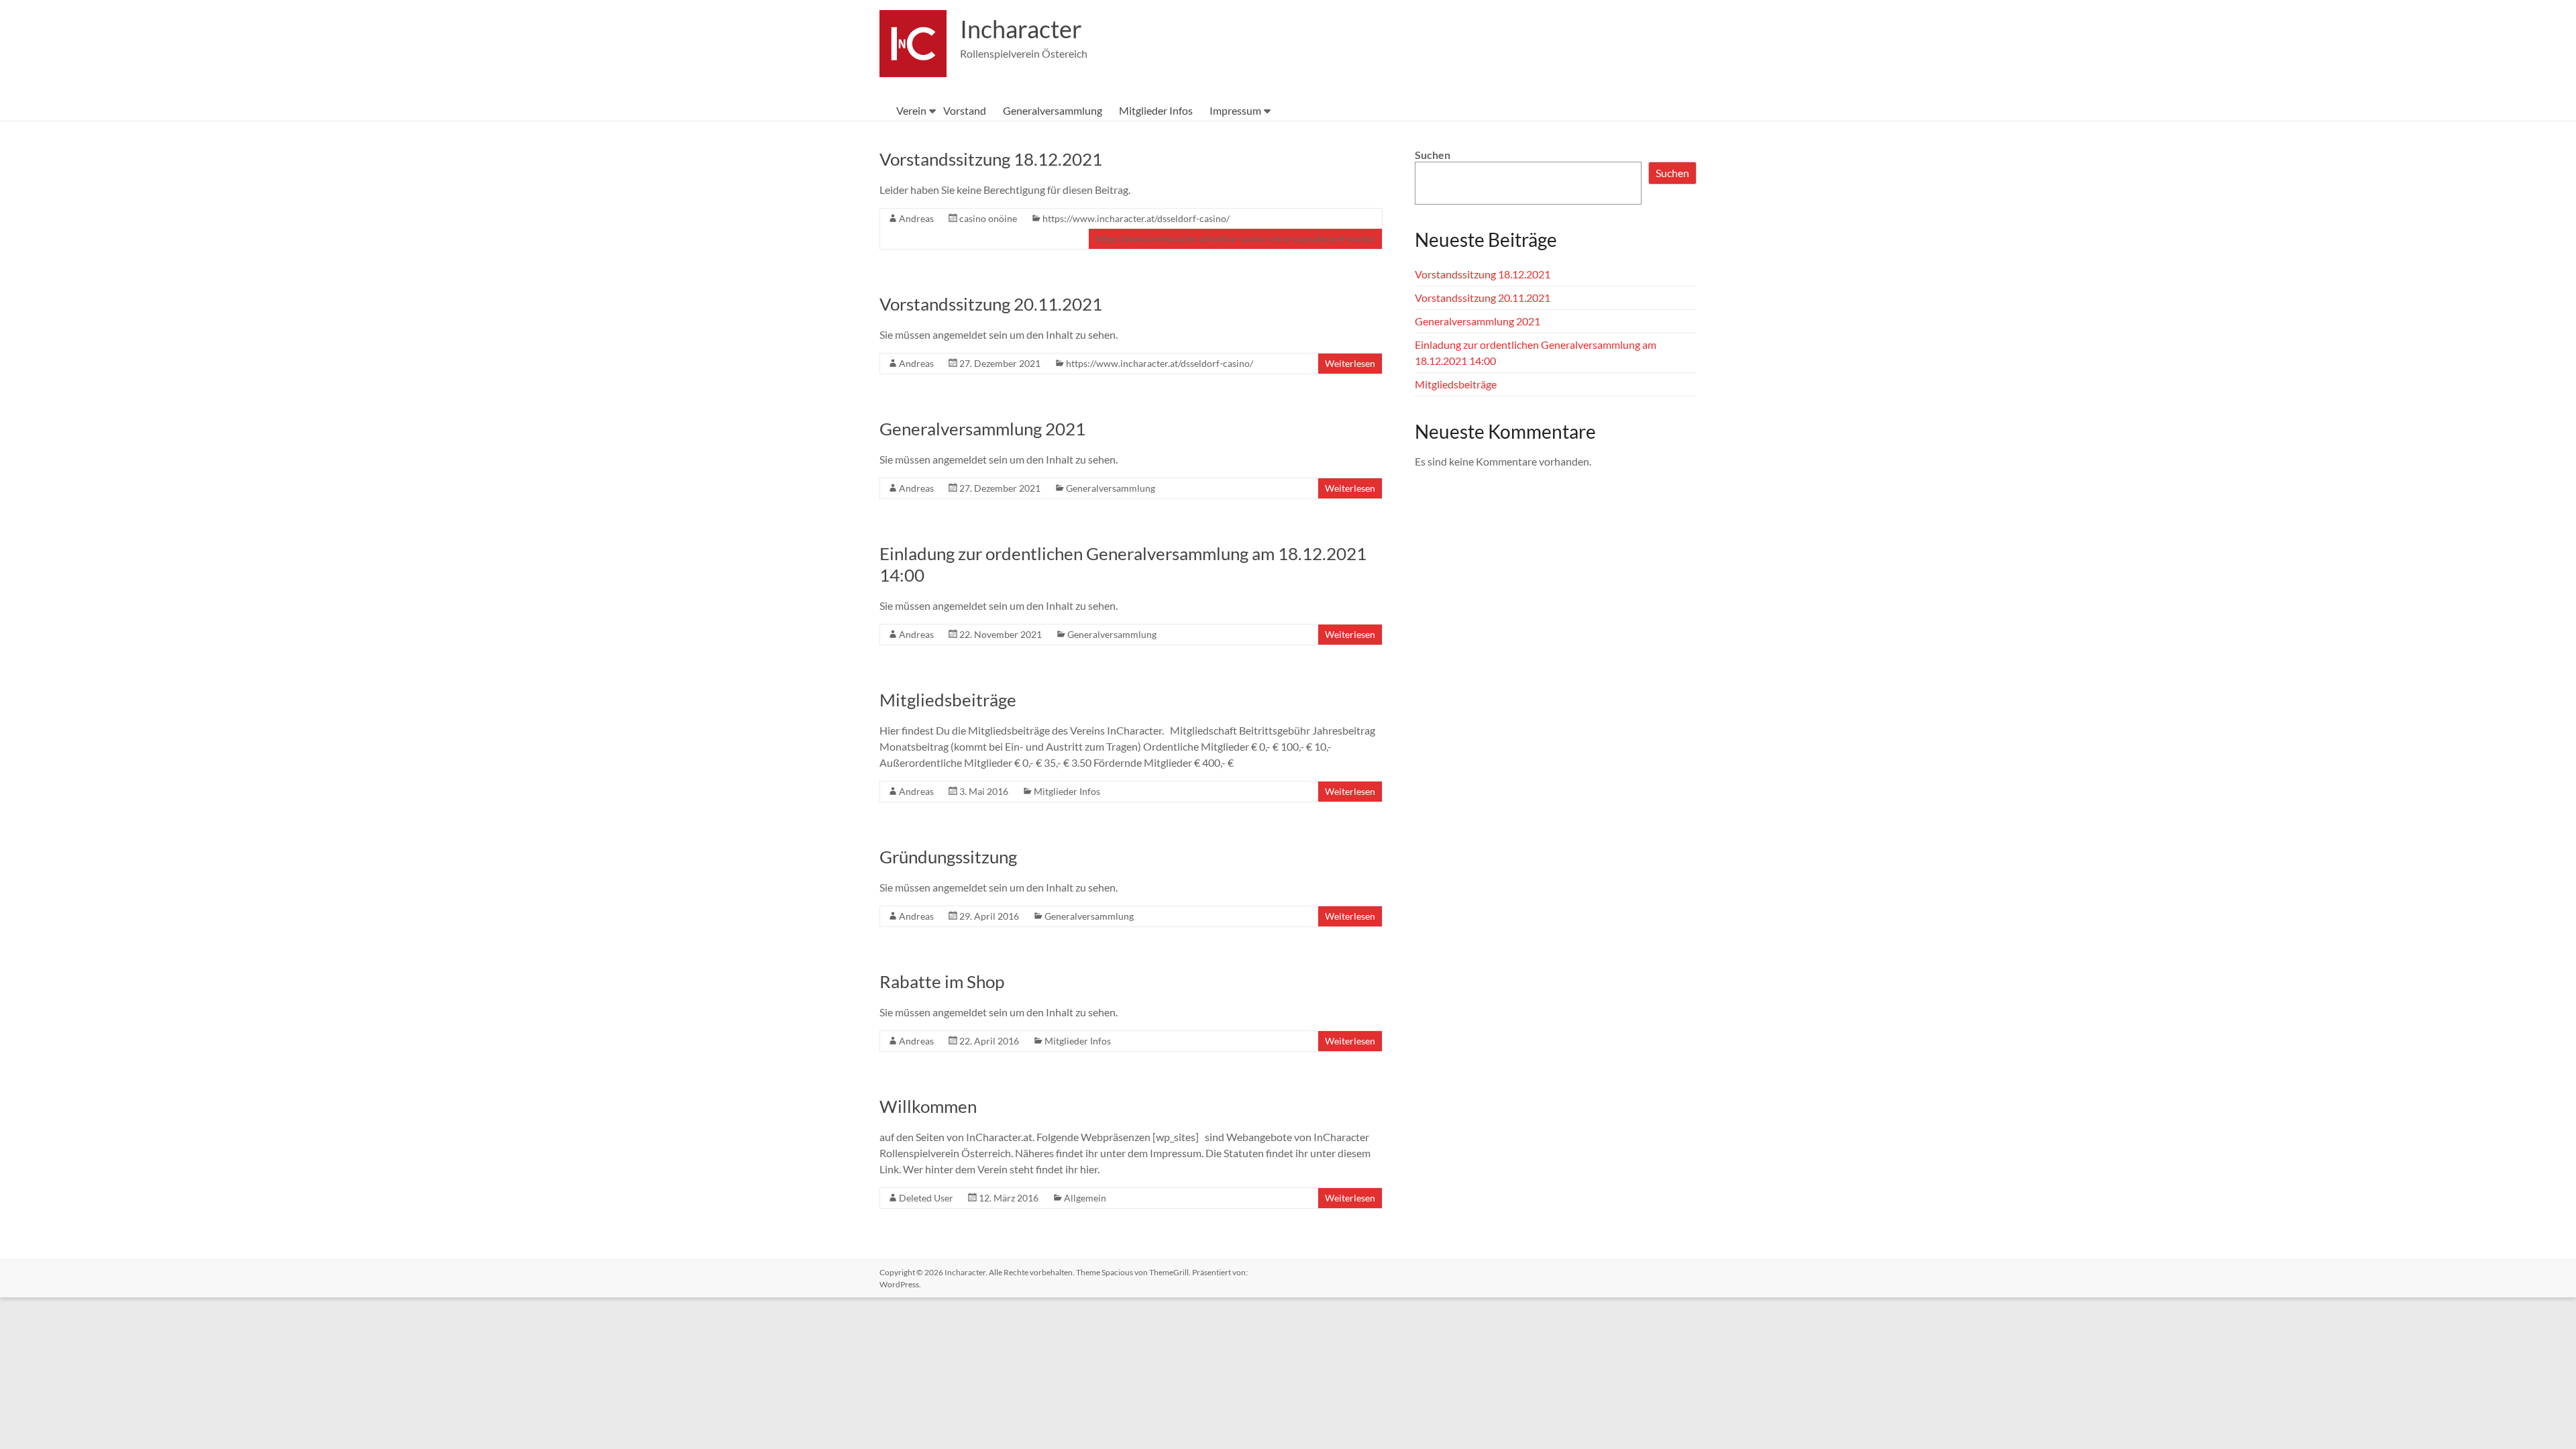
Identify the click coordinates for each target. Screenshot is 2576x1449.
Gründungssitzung (948, 857)
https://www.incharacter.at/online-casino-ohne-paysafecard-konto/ (1235, 238)
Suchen (1433, 155)
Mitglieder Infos (1156, 110)
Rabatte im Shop (942, 981)
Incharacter (1021, 29)
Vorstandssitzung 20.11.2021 (991, 304)
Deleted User (926, 1198)
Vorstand (965, 110)
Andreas (916, 218)
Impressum (1235, 110)
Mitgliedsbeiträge (948, 700)
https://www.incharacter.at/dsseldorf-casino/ (1136, 218)
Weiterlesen (1350, 363)
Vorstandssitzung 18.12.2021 (991, 159)
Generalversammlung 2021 (982, 429)
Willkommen (928, 1106)
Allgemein (1085, 1198)
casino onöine (988, 218)
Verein (911, 110)
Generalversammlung (1053, 110)
